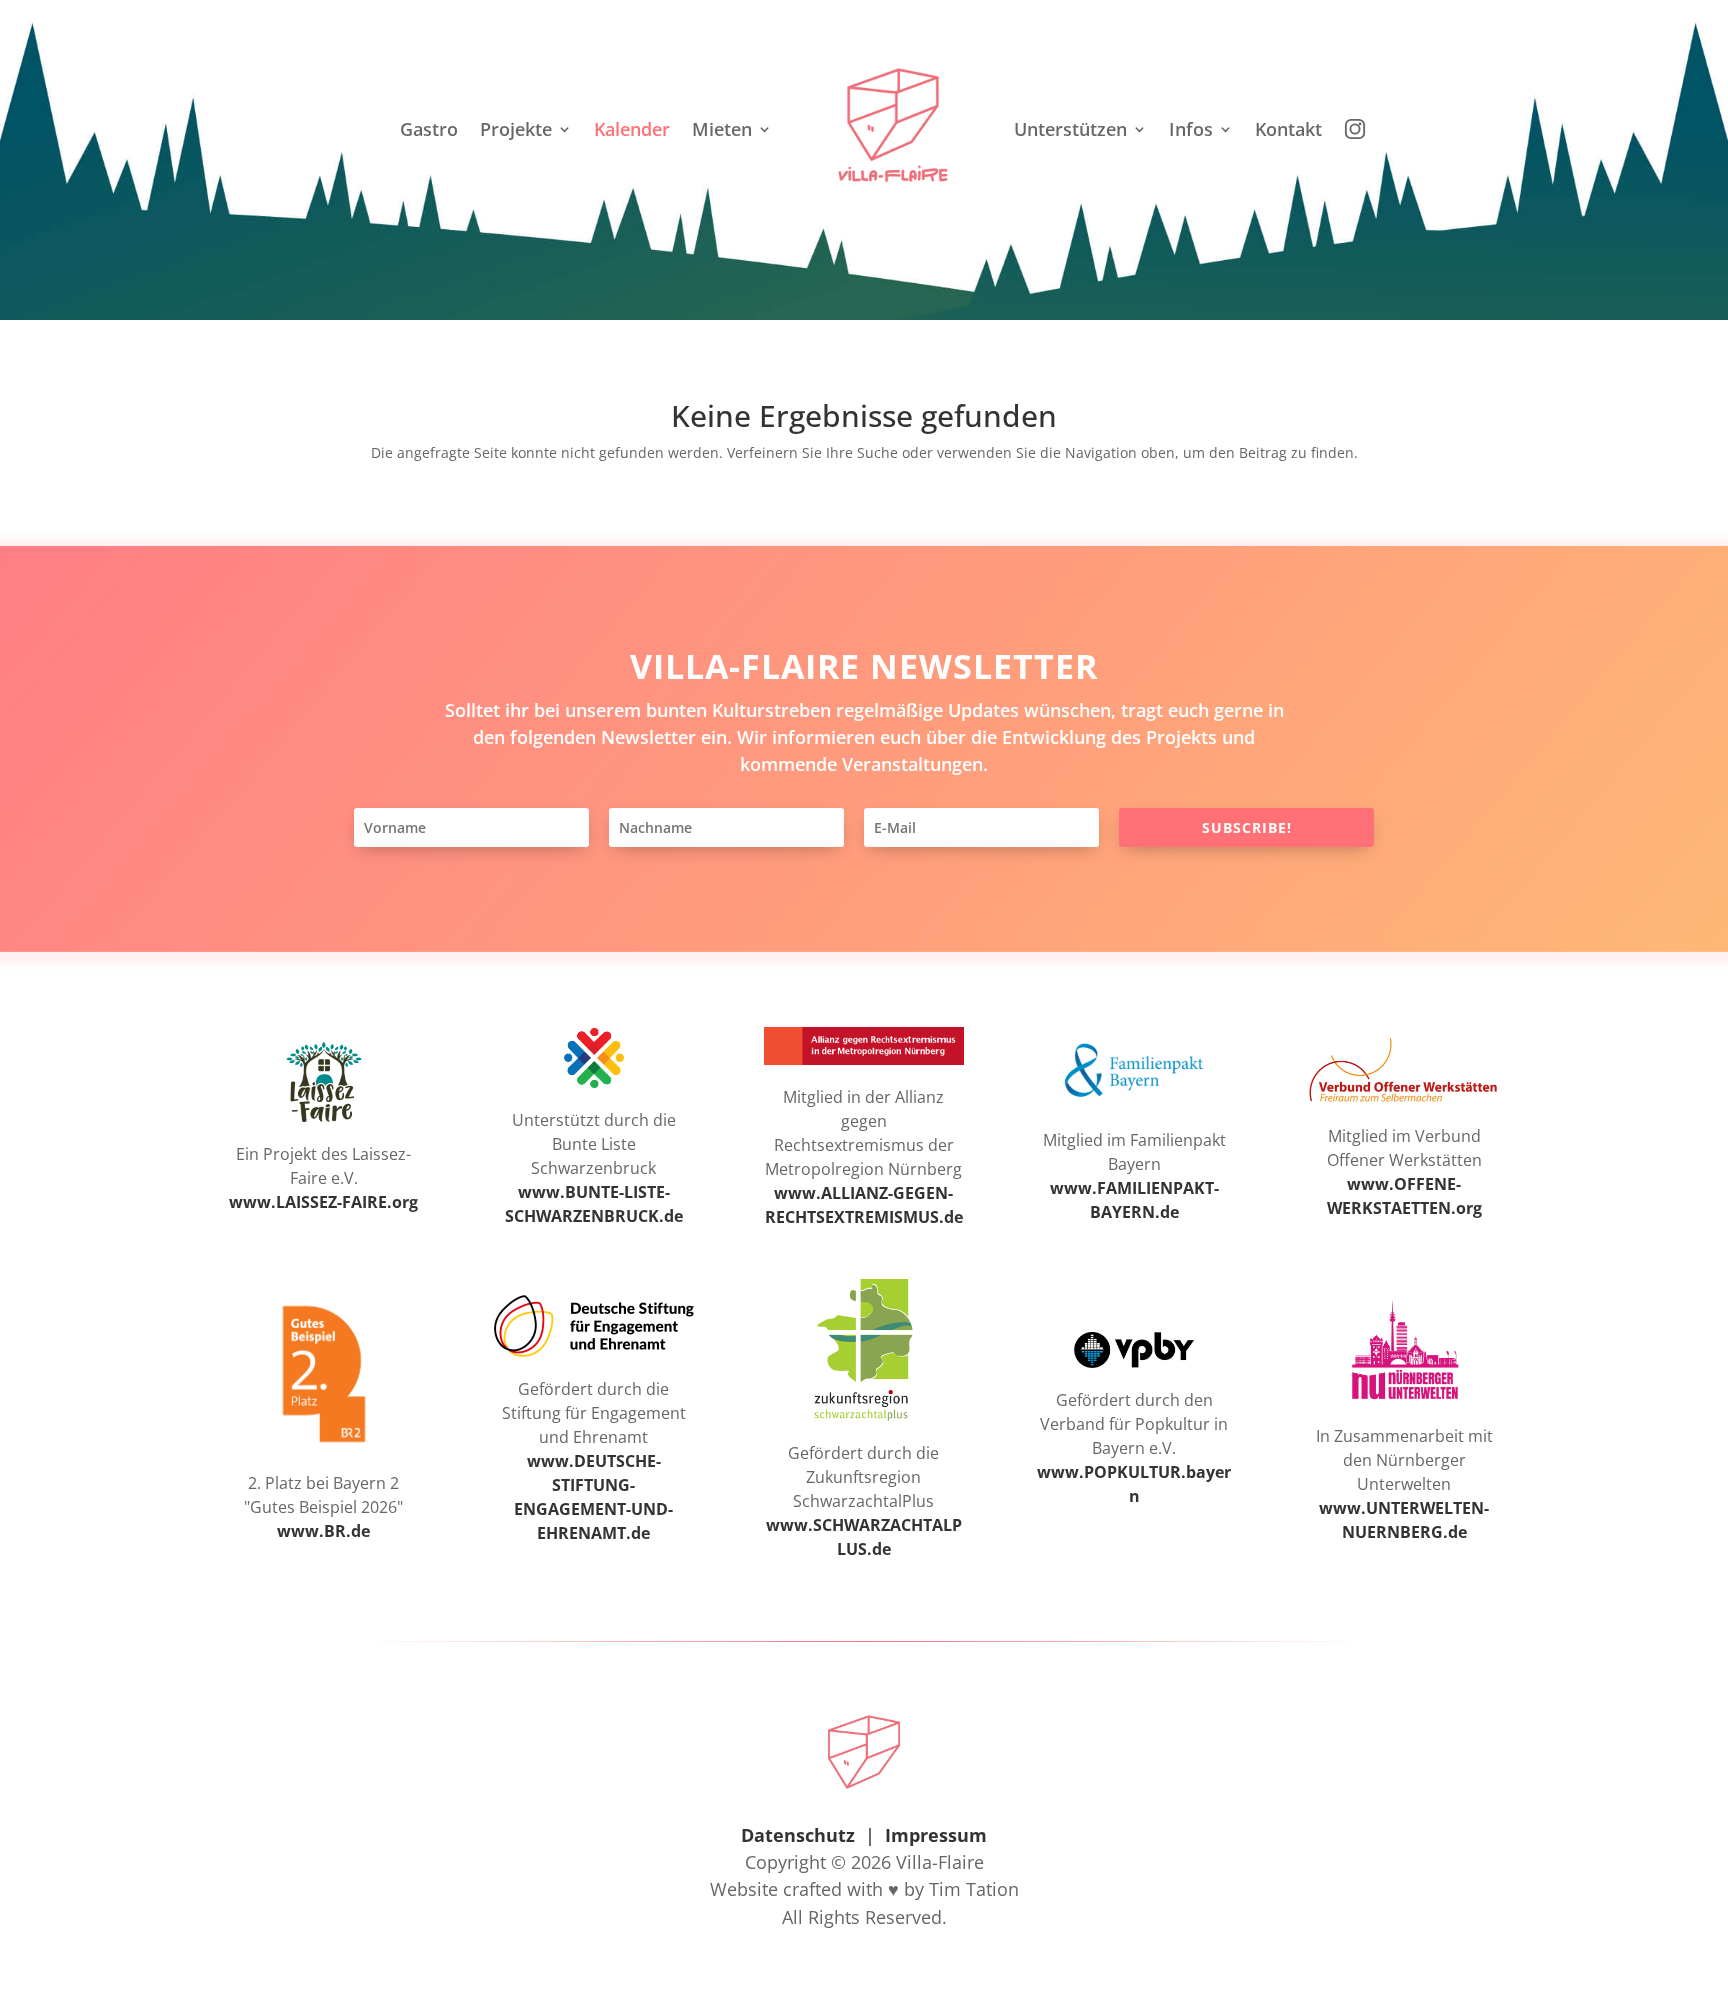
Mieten (722, 129)
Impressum (936, 1835)
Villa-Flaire (940, 1862)
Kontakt (1288, 129)
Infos (1191, 129)
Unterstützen (1070, 129)
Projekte (516, 129)
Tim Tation (974, 1889)
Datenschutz (798, 1835)
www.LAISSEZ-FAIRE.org (323, 1202)
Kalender (632, 129)
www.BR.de (323, 1531)
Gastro (429, 129)
